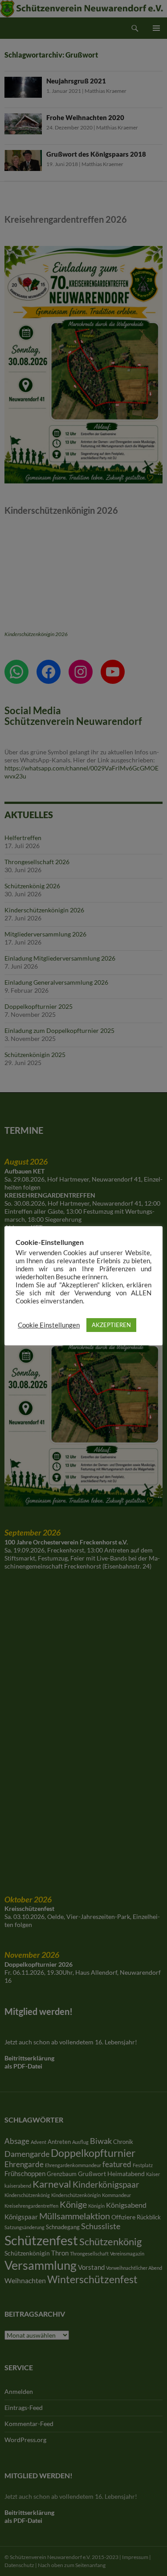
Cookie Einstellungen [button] (49, 1325)
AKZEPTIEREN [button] (111, 1325)
